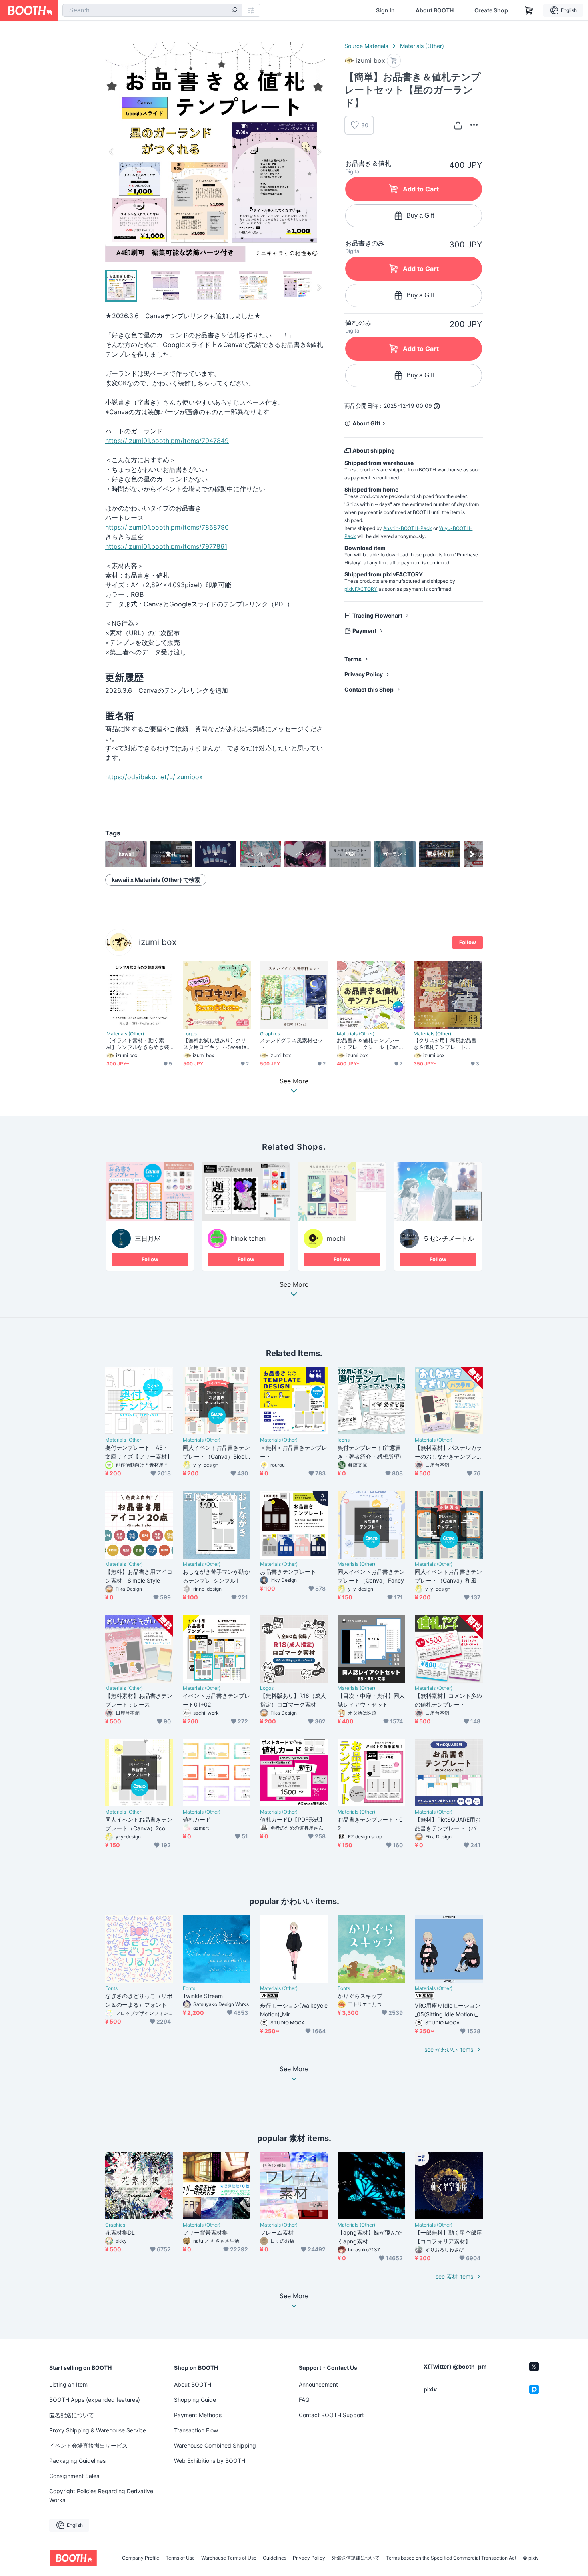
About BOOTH (435, 10)
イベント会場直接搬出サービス (88, 2445)
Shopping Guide (195, 2400)
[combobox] (152, 10)
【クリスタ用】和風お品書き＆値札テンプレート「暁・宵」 (445, 1044)
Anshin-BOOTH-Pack (408, 528)
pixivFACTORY (361, 589)
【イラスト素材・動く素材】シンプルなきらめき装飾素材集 (138, 1044)
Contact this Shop (369, 689)
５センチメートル (448, 1238)
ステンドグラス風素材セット (291, 1044)
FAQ (304, 2400)
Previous (112, 152)
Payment (364, 631)
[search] (234, 11)
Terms (353, 659)
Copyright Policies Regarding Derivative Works (101, 2495)
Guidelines (275, 2558)
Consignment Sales (74, 2476)
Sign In (385, 10)
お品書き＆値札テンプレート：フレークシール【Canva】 (369, 1044)
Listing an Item (68, 2384)
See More (294, 1285)
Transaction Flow (196, 2430)
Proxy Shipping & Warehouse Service (98, 2430)
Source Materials (366, 46)
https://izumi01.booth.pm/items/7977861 (166, 546)
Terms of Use (180, 2558)
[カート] (394, 61)
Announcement (318, 2384)
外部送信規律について (356, 2558)
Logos (190, 1034)
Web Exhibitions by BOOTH (210, 2461)
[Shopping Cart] (529, 10)
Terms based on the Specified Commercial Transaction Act (451, 2558)
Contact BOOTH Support (331, 2415)
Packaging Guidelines (77, 2461)
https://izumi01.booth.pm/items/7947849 (167, 441)
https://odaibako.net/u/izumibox (154, 777)
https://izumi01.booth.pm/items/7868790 (167, 527)
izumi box (158, 942)
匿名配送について (72, 2415)
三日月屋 (148, 1238)
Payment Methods (198, 2415)
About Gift (366, 423)
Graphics (270, 1034)
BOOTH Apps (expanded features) (95, 2400)
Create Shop (491, 10)
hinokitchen (248, 1238)
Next (319, 152)
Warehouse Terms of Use (229, 2558)
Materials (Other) (422, 46)
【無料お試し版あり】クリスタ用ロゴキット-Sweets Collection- (215, 1044)
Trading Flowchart (377, 615)
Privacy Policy (364, 674)
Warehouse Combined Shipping (215, 2445)
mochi (336, 1238)
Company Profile (141, 2558)
